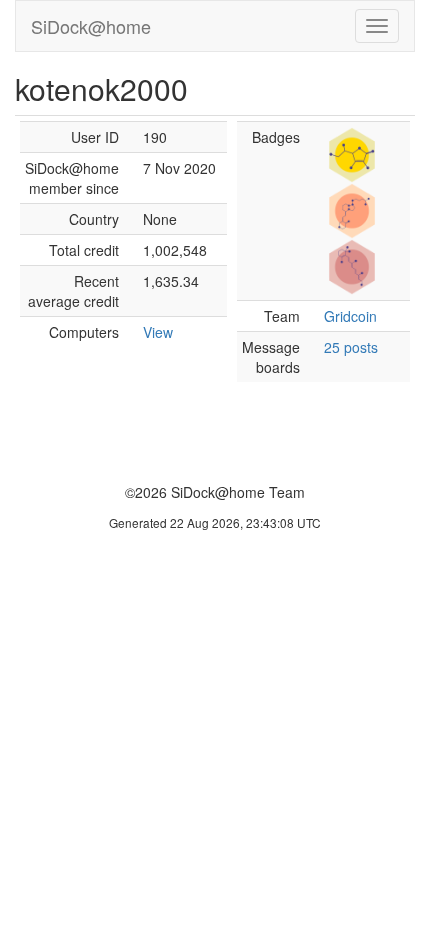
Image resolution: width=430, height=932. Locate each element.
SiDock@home (91, 26)
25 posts (351, 347)
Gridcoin (350, 316)
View (158, 332)
